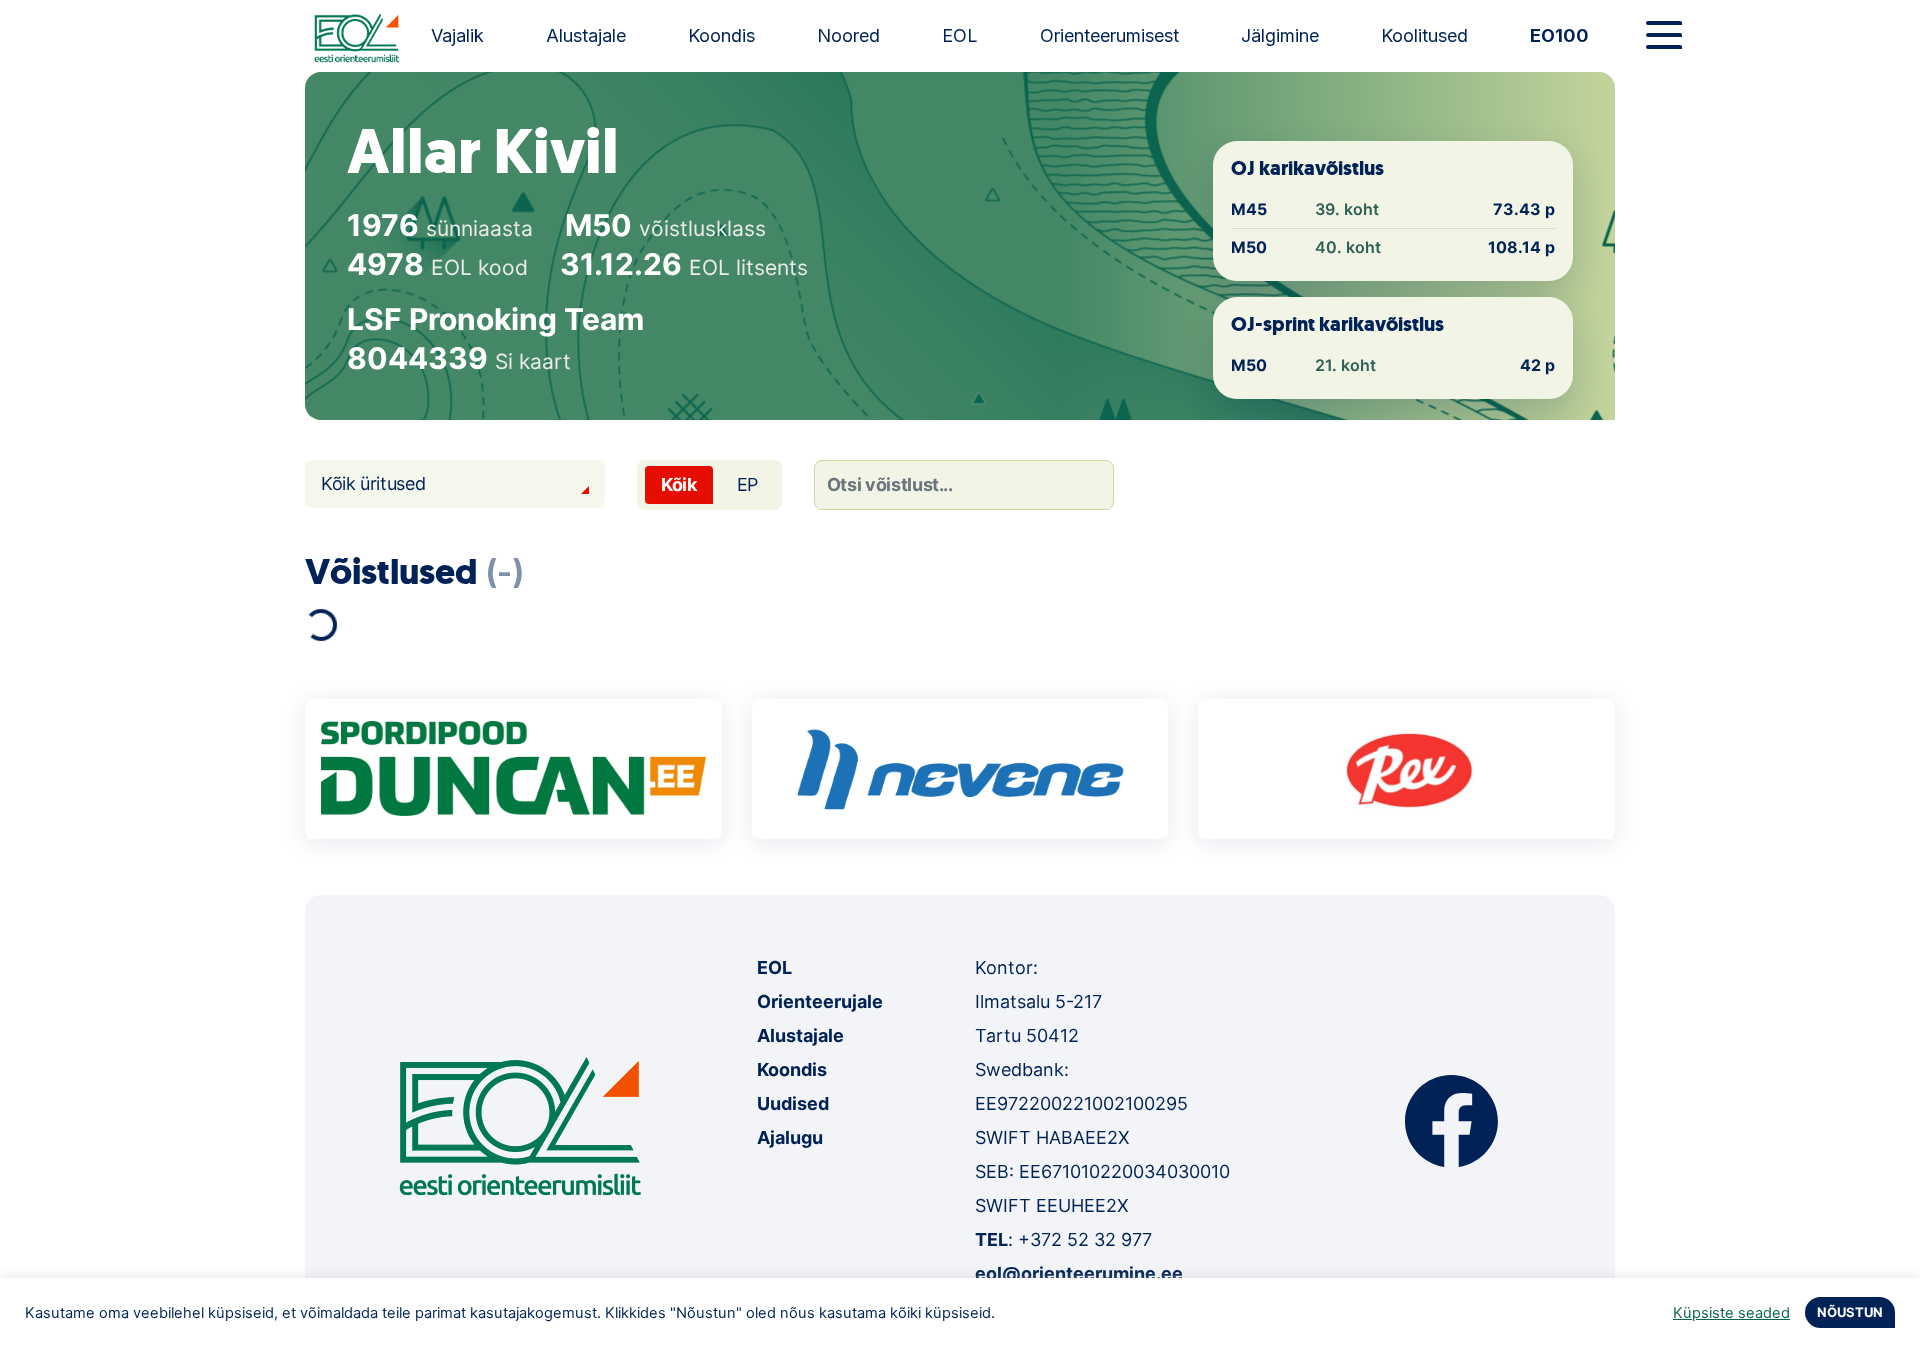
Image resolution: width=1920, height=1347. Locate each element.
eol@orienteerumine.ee (1079, 1273)
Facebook (1451, 1121)
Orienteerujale (820, 1001)
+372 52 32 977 (1085, 1239)
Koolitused (1424, 35)
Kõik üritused (373, 483)
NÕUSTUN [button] (1850, 1312)
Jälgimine (1280, 35)
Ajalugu (790, 1137)
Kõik (679, 484)
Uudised (793, 1103)
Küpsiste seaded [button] (1731, 1313)
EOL (960, 35)
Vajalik (457, 35)
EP (747, 484)
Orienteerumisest (1109, 35)
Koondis (721, 35)
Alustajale (586, 35)
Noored (848, 35)
